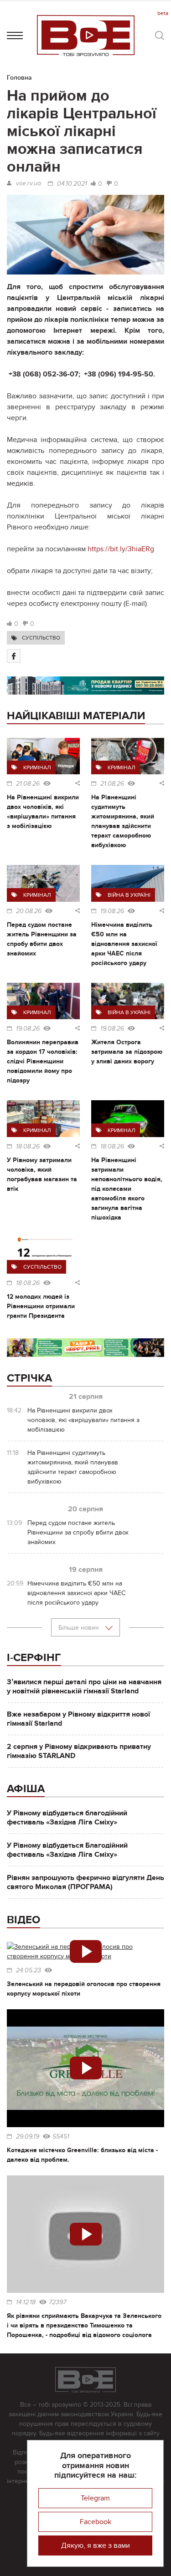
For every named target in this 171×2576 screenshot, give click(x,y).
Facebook (96, 2522)
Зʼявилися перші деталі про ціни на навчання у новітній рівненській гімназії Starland (84, 1687)
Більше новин (80, 1628)
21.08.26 (28, 784)
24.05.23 (28, 1971)
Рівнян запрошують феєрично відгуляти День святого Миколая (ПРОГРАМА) (85, 1882)
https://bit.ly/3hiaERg (122, 549)
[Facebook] (14, 656)
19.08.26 (112, 911)
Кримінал (37, 767)
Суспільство (41, 638)
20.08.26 (29, 911)
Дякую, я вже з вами (96, 2546)
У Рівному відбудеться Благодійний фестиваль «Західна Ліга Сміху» (67, 1850)
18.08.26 (28, 1147)
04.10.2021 (72, 184)
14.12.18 (26, 2302)
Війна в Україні (129, 895)
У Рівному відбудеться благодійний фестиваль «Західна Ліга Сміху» (67, 1818)
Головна (19, 78)
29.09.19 (28, 2137)
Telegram (95, 2498)
